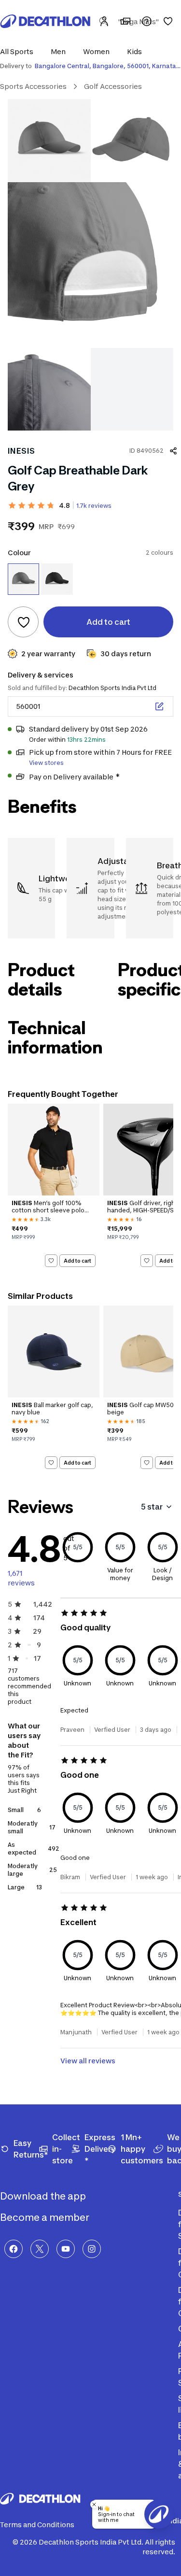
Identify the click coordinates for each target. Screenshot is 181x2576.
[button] (20, 51)
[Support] (147, 21)
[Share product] (173, 451)
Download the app (44, 2196)
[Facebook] (14, 2249)
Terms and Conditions (37, 2525)
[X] (40, 2249)
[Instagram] (92, 2249)
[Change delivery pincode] (159, 706)
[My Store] (125, 21)
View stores (46, 763)
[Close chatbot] (94, 2504)
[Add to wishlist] (23, 622)
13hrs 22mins (86, 740)
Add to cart (77, 1261)
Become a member (46, 2217)
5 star (152, 1507)
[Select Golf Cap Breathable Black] (57, 579)
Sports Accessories (33, 86)
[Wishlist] (168, 21)
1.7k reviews (94, 506)
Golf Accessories (113, 86)
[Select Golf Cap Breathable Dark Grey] (23, 579)
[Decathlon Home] (45, 21)
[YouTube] (66, 2249)
